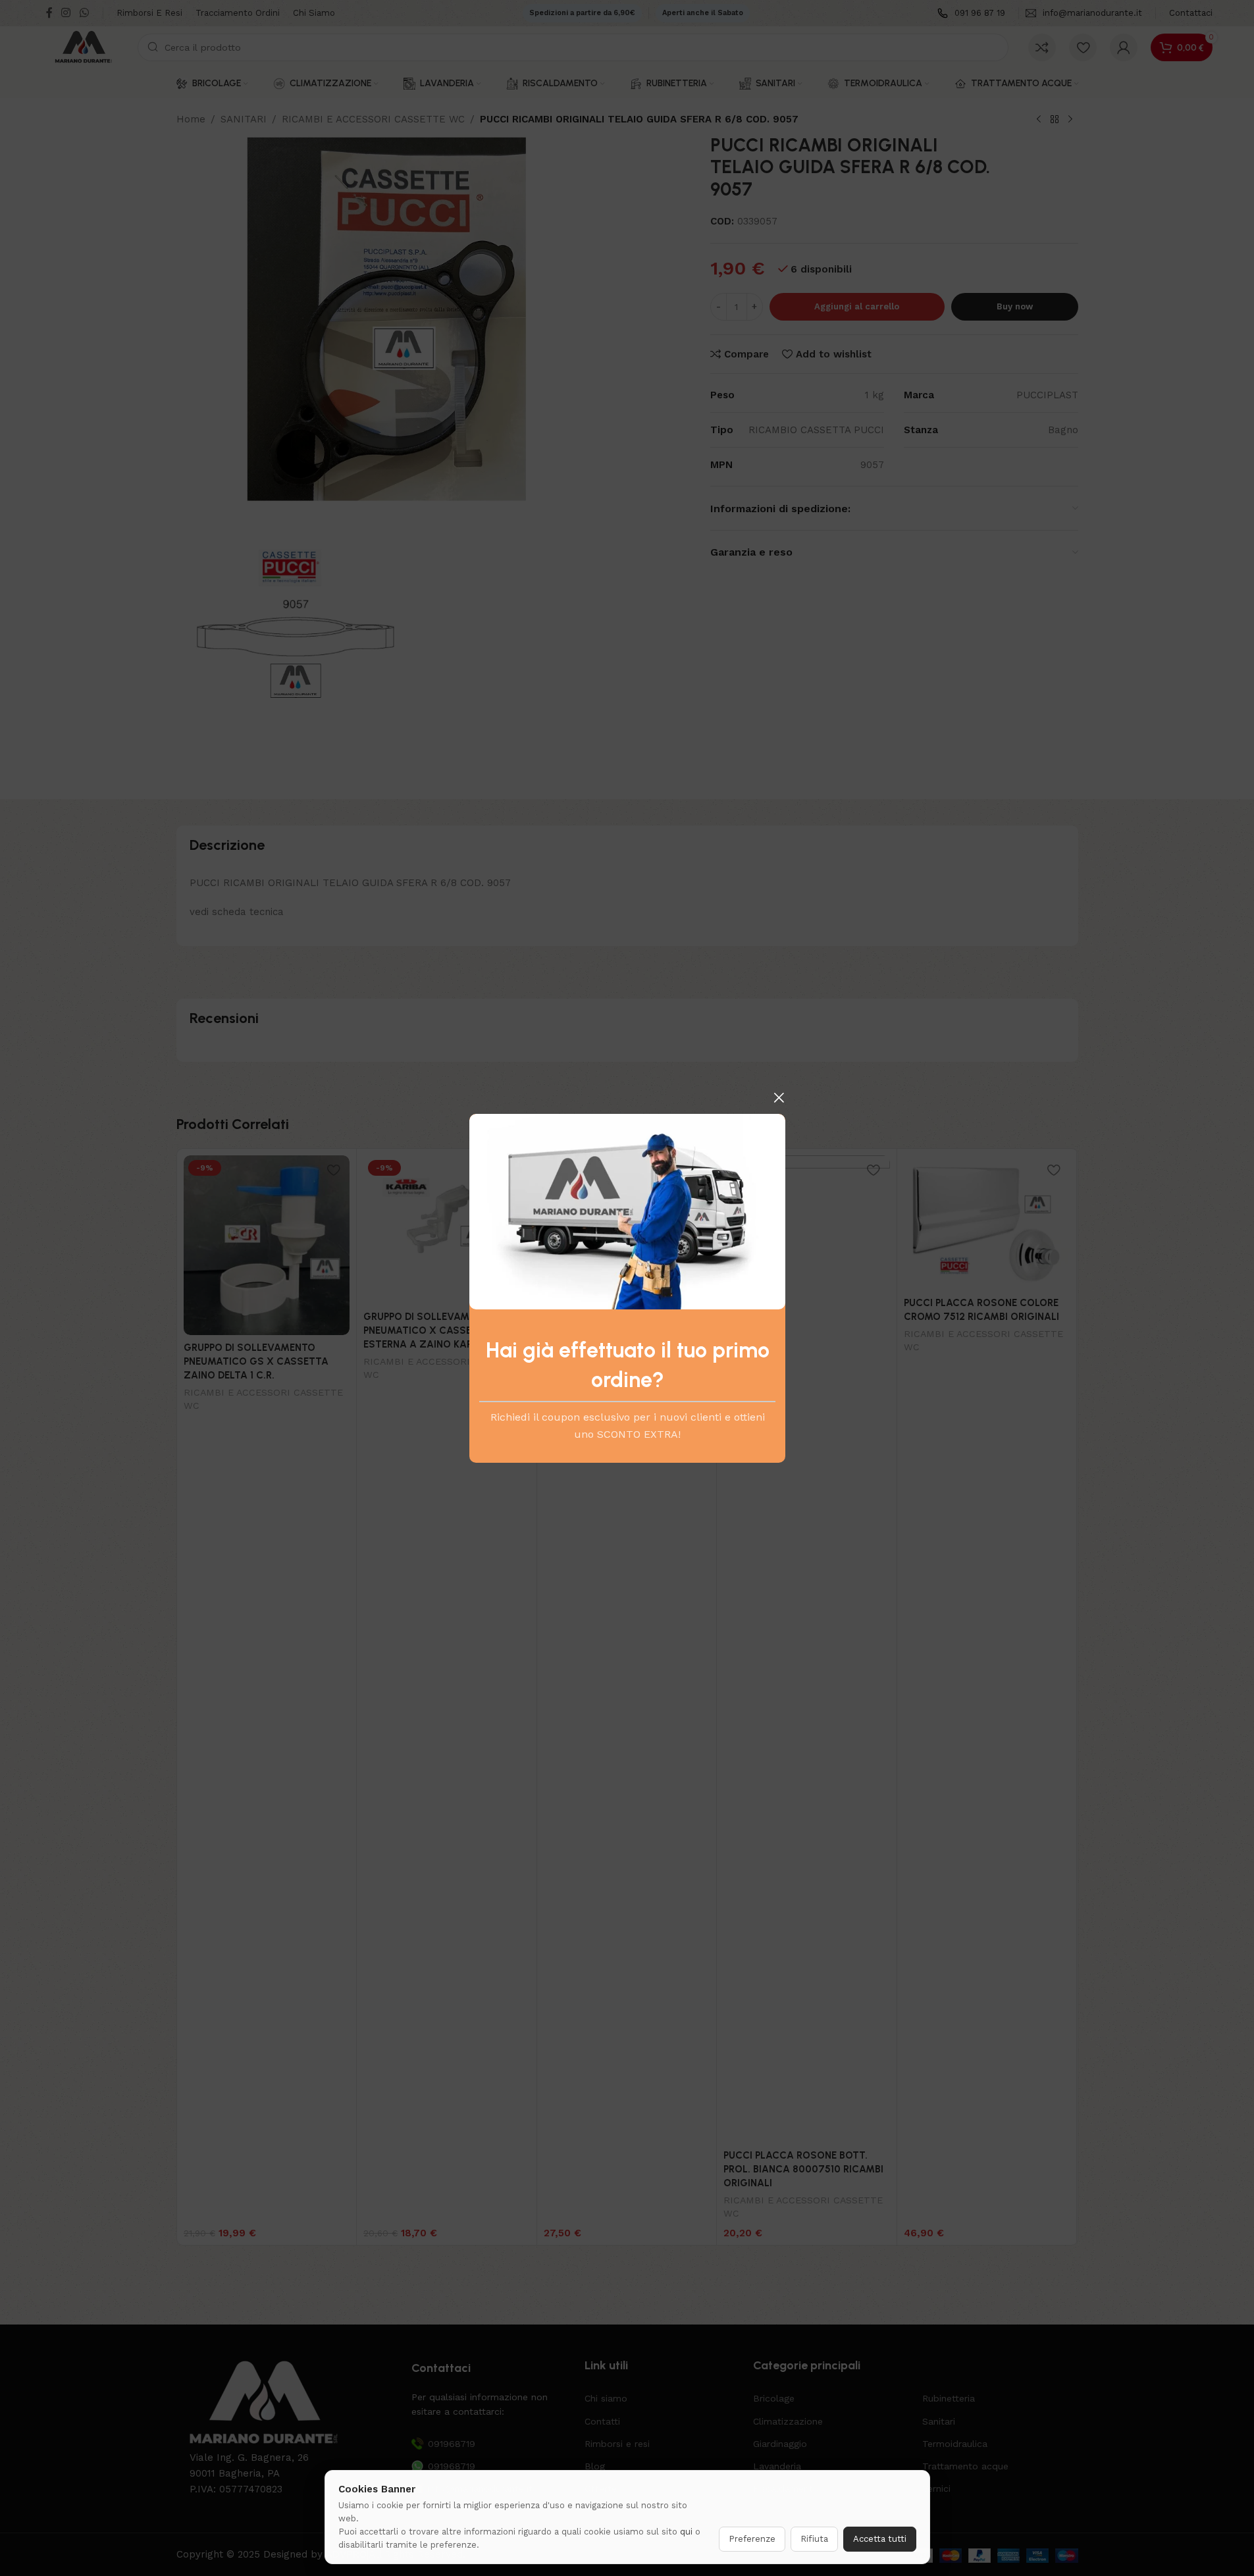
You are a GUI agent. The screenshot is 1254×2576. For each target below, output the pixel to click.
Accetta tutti (880, 2539)
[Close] (779, 1097)
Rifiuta (814, 2539)
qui (686, 2532)
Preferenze (752, 2539)
